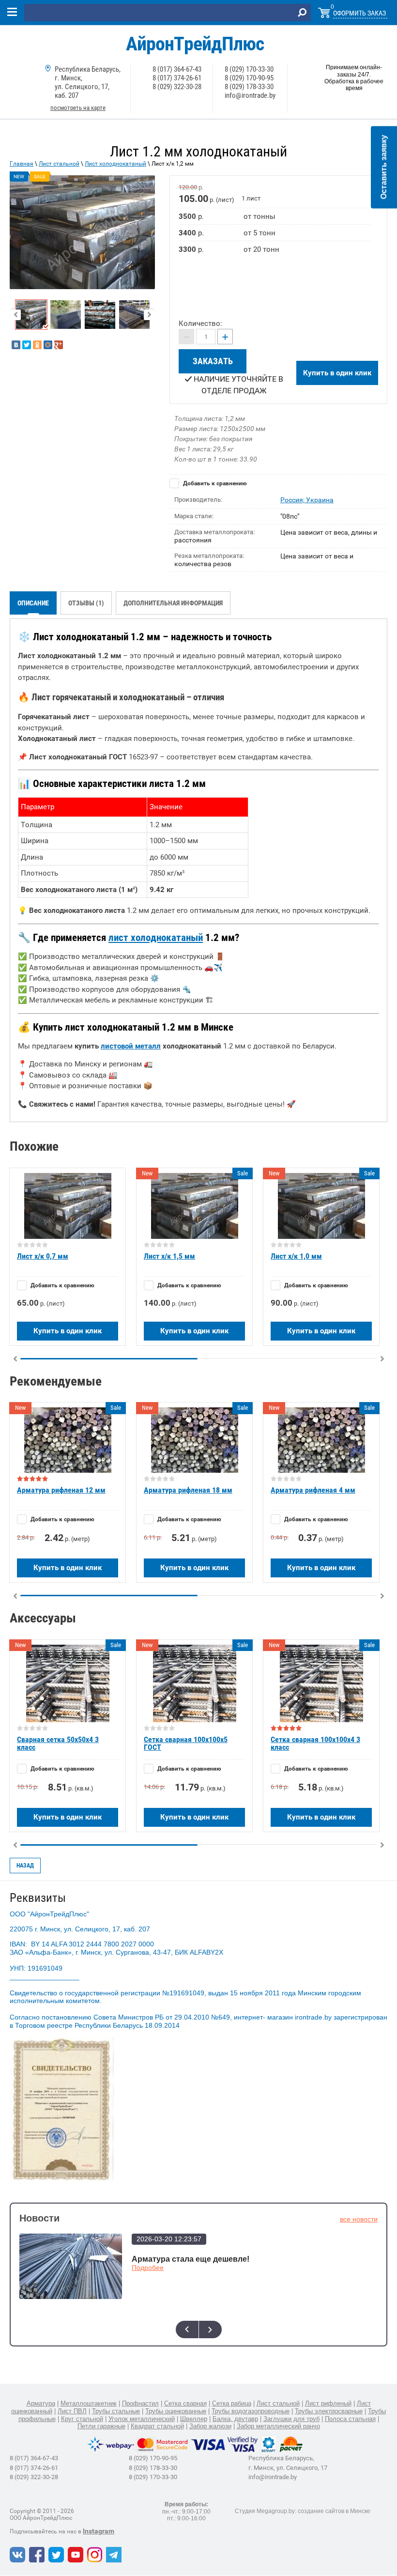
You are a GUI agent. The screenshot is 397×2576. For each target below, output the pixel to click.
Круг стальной (82, 2419)
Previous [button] (15, 315)
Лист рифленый (328, 2403)
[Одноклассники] (37, 345)
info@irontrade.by (250, 95)
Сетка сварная (185, 2403)
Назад (25, 1866)
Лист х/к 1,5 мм (169, 1256)
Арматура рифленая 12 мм (61, 1490)
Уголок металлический (142, 2419)
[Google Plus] (59, 345)
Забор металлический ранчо (278, 2426)
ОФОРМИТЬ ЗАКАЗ (359, 13)
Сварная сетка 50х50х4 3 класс (58, 1743)
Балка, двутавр (235, 2419)
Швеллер (194, 2419)
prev (187, 2329)
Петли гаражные (101, 2426)
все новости (359, 2219)
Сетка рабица (232, 2403)
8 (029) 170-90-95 (249, 78)
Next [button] (149, 315)
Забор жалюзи (210, 2426)
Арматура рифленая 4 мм (313, 1490)
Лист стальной (59, 164)
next (210, 2329)
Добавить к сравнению (214, 483)
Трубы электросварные (329, 2411)
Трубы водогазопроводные (251, 2411)
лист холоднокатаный (156, 938)
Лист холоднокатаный (115, 164)
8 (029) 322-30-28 (177, 87)
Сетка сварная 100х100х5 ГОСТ (186, 1743)
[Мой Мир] (48, 345)
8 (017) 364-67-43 (177, 69)
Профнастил (140, 2403)
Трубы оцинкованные (176, 2411)
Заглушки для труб (291, 2419)
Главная (22, 164)
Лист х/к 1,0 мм (296, 1256)
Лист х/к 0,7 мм (43, 1256)
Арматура (41, 2403)
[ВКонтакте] (16, 345)
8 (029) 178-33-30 (249, 87)
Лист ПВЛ (72, 2411)
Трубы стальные (116, 2411)
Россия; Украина (307, 500)
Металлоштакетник (89, 2403)
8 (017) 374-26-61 (177, 78)
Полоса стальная (350, 2419)
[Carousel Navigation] (198, 2329)
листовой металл (131, 1046)
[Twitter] (27, 345)
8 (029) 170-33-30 (249, 69)
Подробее (148, 2267)
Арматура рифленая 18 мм (188, 1490)
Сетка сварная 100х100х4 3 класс (315, 1743)
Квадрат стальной (157, 2426)
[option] (82, 232)
